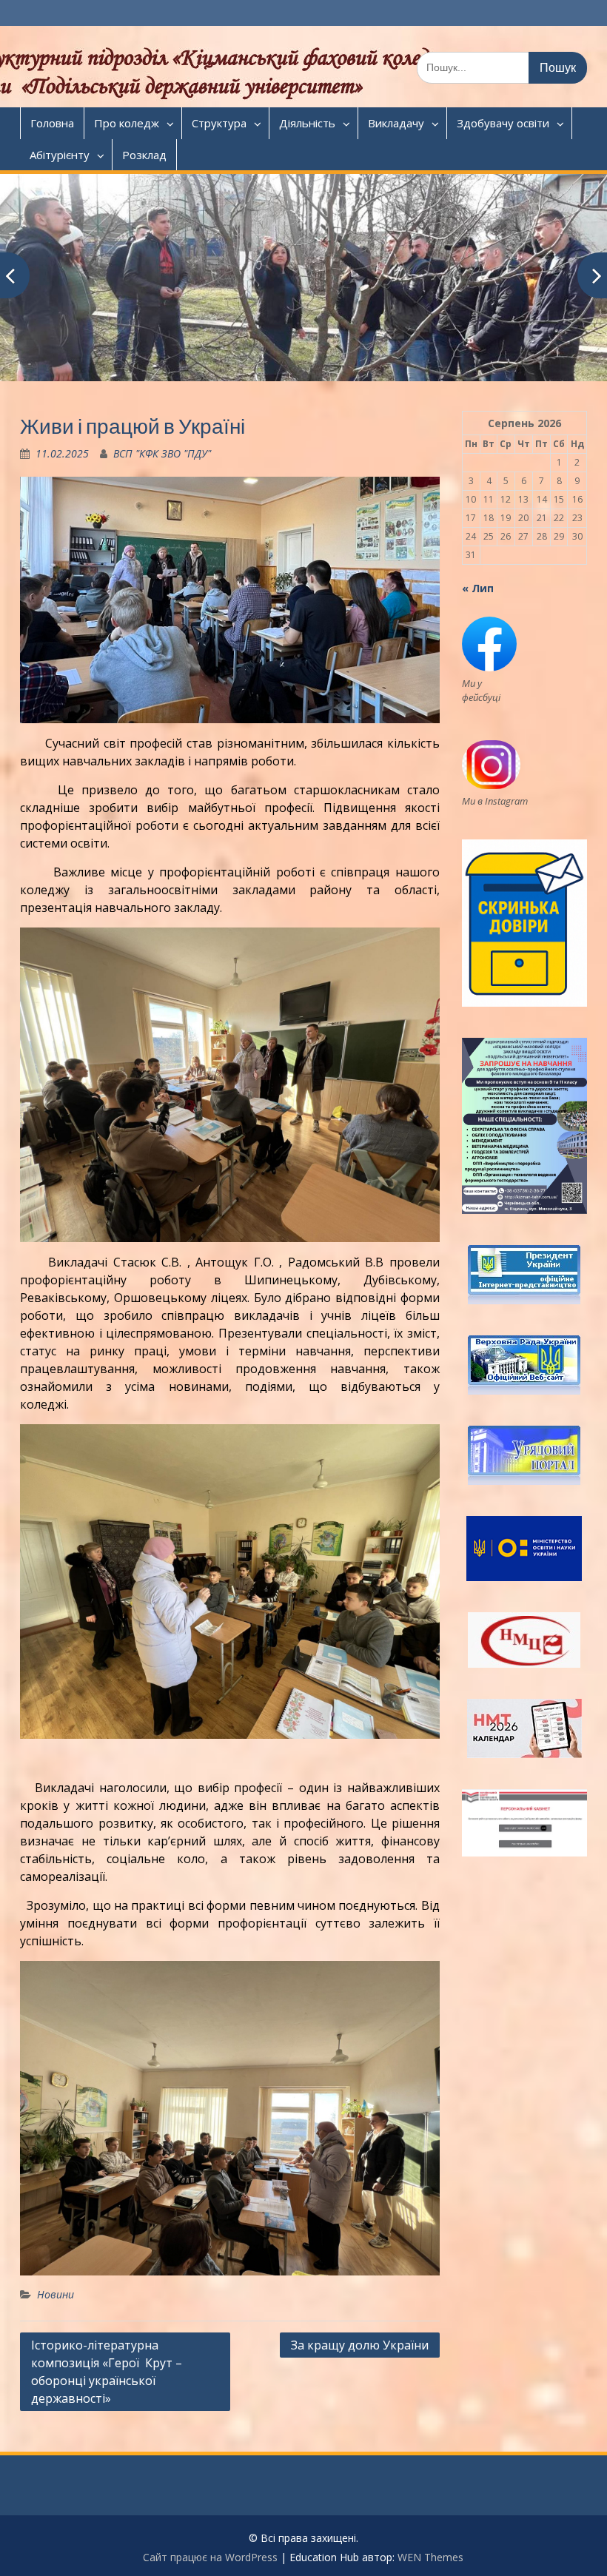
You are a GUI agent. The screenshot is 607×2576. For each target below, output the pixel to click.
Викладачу (396, 123)
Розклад (144, 155)
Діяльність (307, 123)
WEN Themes (430, 2557)
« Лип (478, 588)
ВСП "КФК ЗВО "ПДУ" (162, 453)
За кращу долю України (360, 2345)
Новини (56, 2294)
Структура (219, 123)
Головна (52, 123)
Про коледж (127, 123)
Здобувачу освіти (503, 123)
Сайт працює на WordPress (210, 2557)
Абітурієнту (60, 155)
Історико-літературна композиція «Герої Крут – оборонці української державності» (107, 2372)
